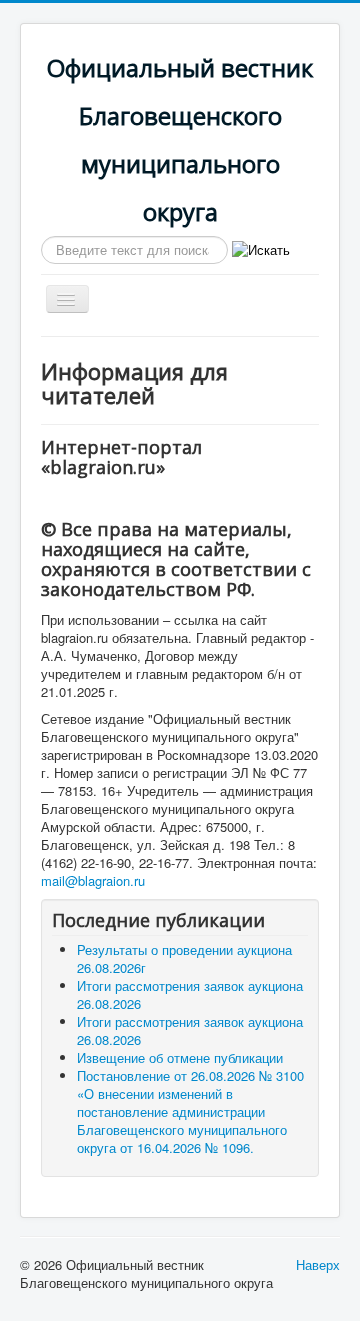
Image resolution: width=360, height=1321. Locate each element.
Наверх (318, 1264)
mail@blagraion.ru (93, 880)
